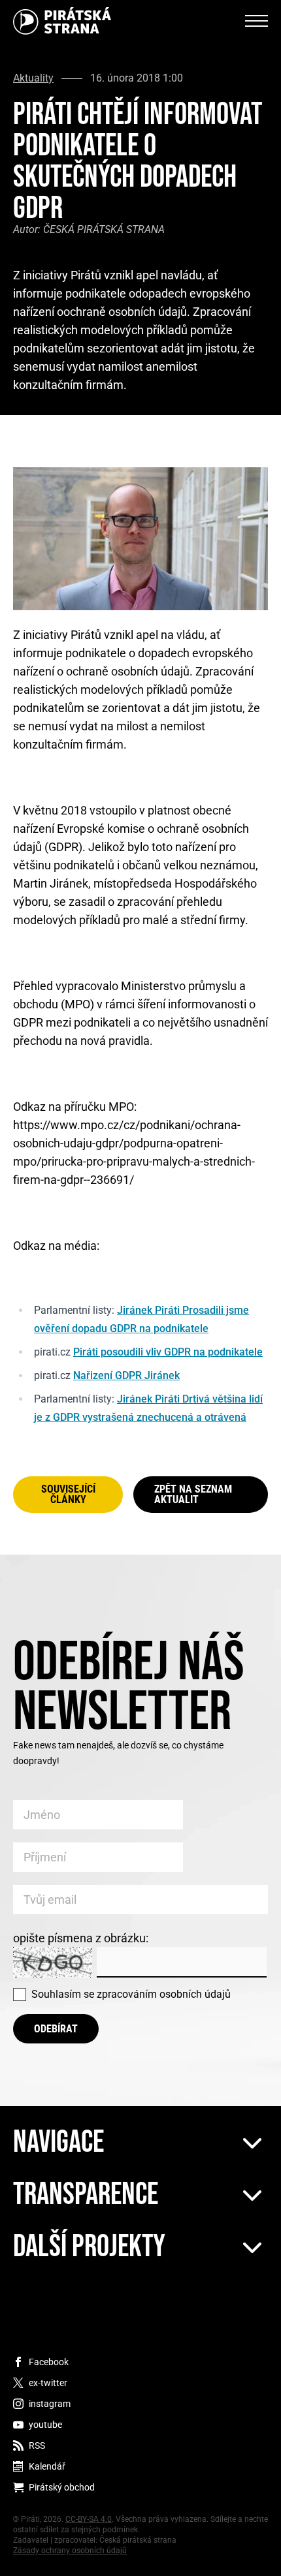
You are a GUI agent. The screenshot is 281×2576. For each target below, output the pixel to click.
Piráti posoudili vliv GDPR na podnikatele (168, 1352)
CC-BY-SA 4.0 (89, 2519)
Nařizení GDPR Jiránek (126, 1375)
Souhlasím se (131, 1994)
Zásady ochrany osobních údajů (70, 2551)
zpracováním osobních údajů (164, 1994)
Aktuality (33, 78)
